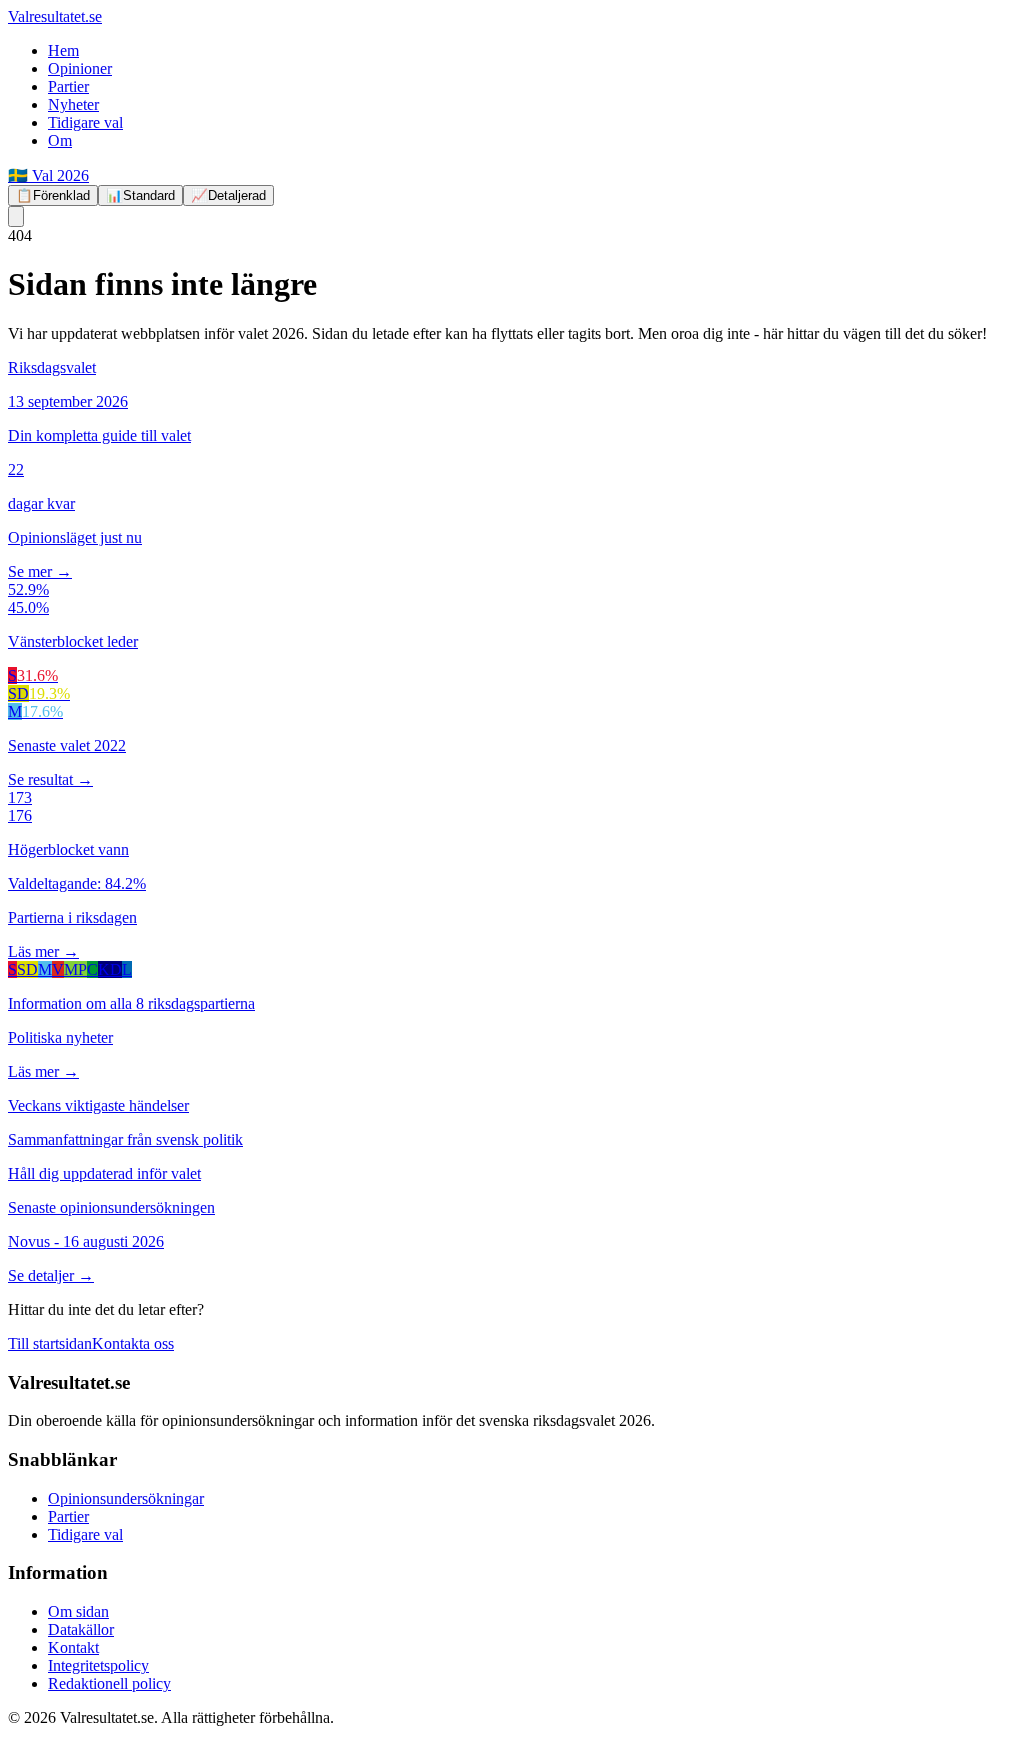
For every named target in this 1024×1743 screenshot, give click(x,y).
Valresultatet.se (55, 16)
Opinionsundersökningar (126, 1498)
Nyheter (73, 104)
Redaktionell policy (109, 1683)
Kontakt (73, 1647)
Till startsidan (50, 1343)
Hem (63, 50)
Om (60, 140)
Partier (68, 86)
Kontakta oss (133, 1343)
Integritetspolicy (98, 1665)
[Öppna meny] (16, 216)
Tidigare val (85, 122)
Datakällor (81, 1629)
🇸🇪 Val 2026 (48, 175)
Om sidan (78, 1611)
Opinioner (80, 68)
